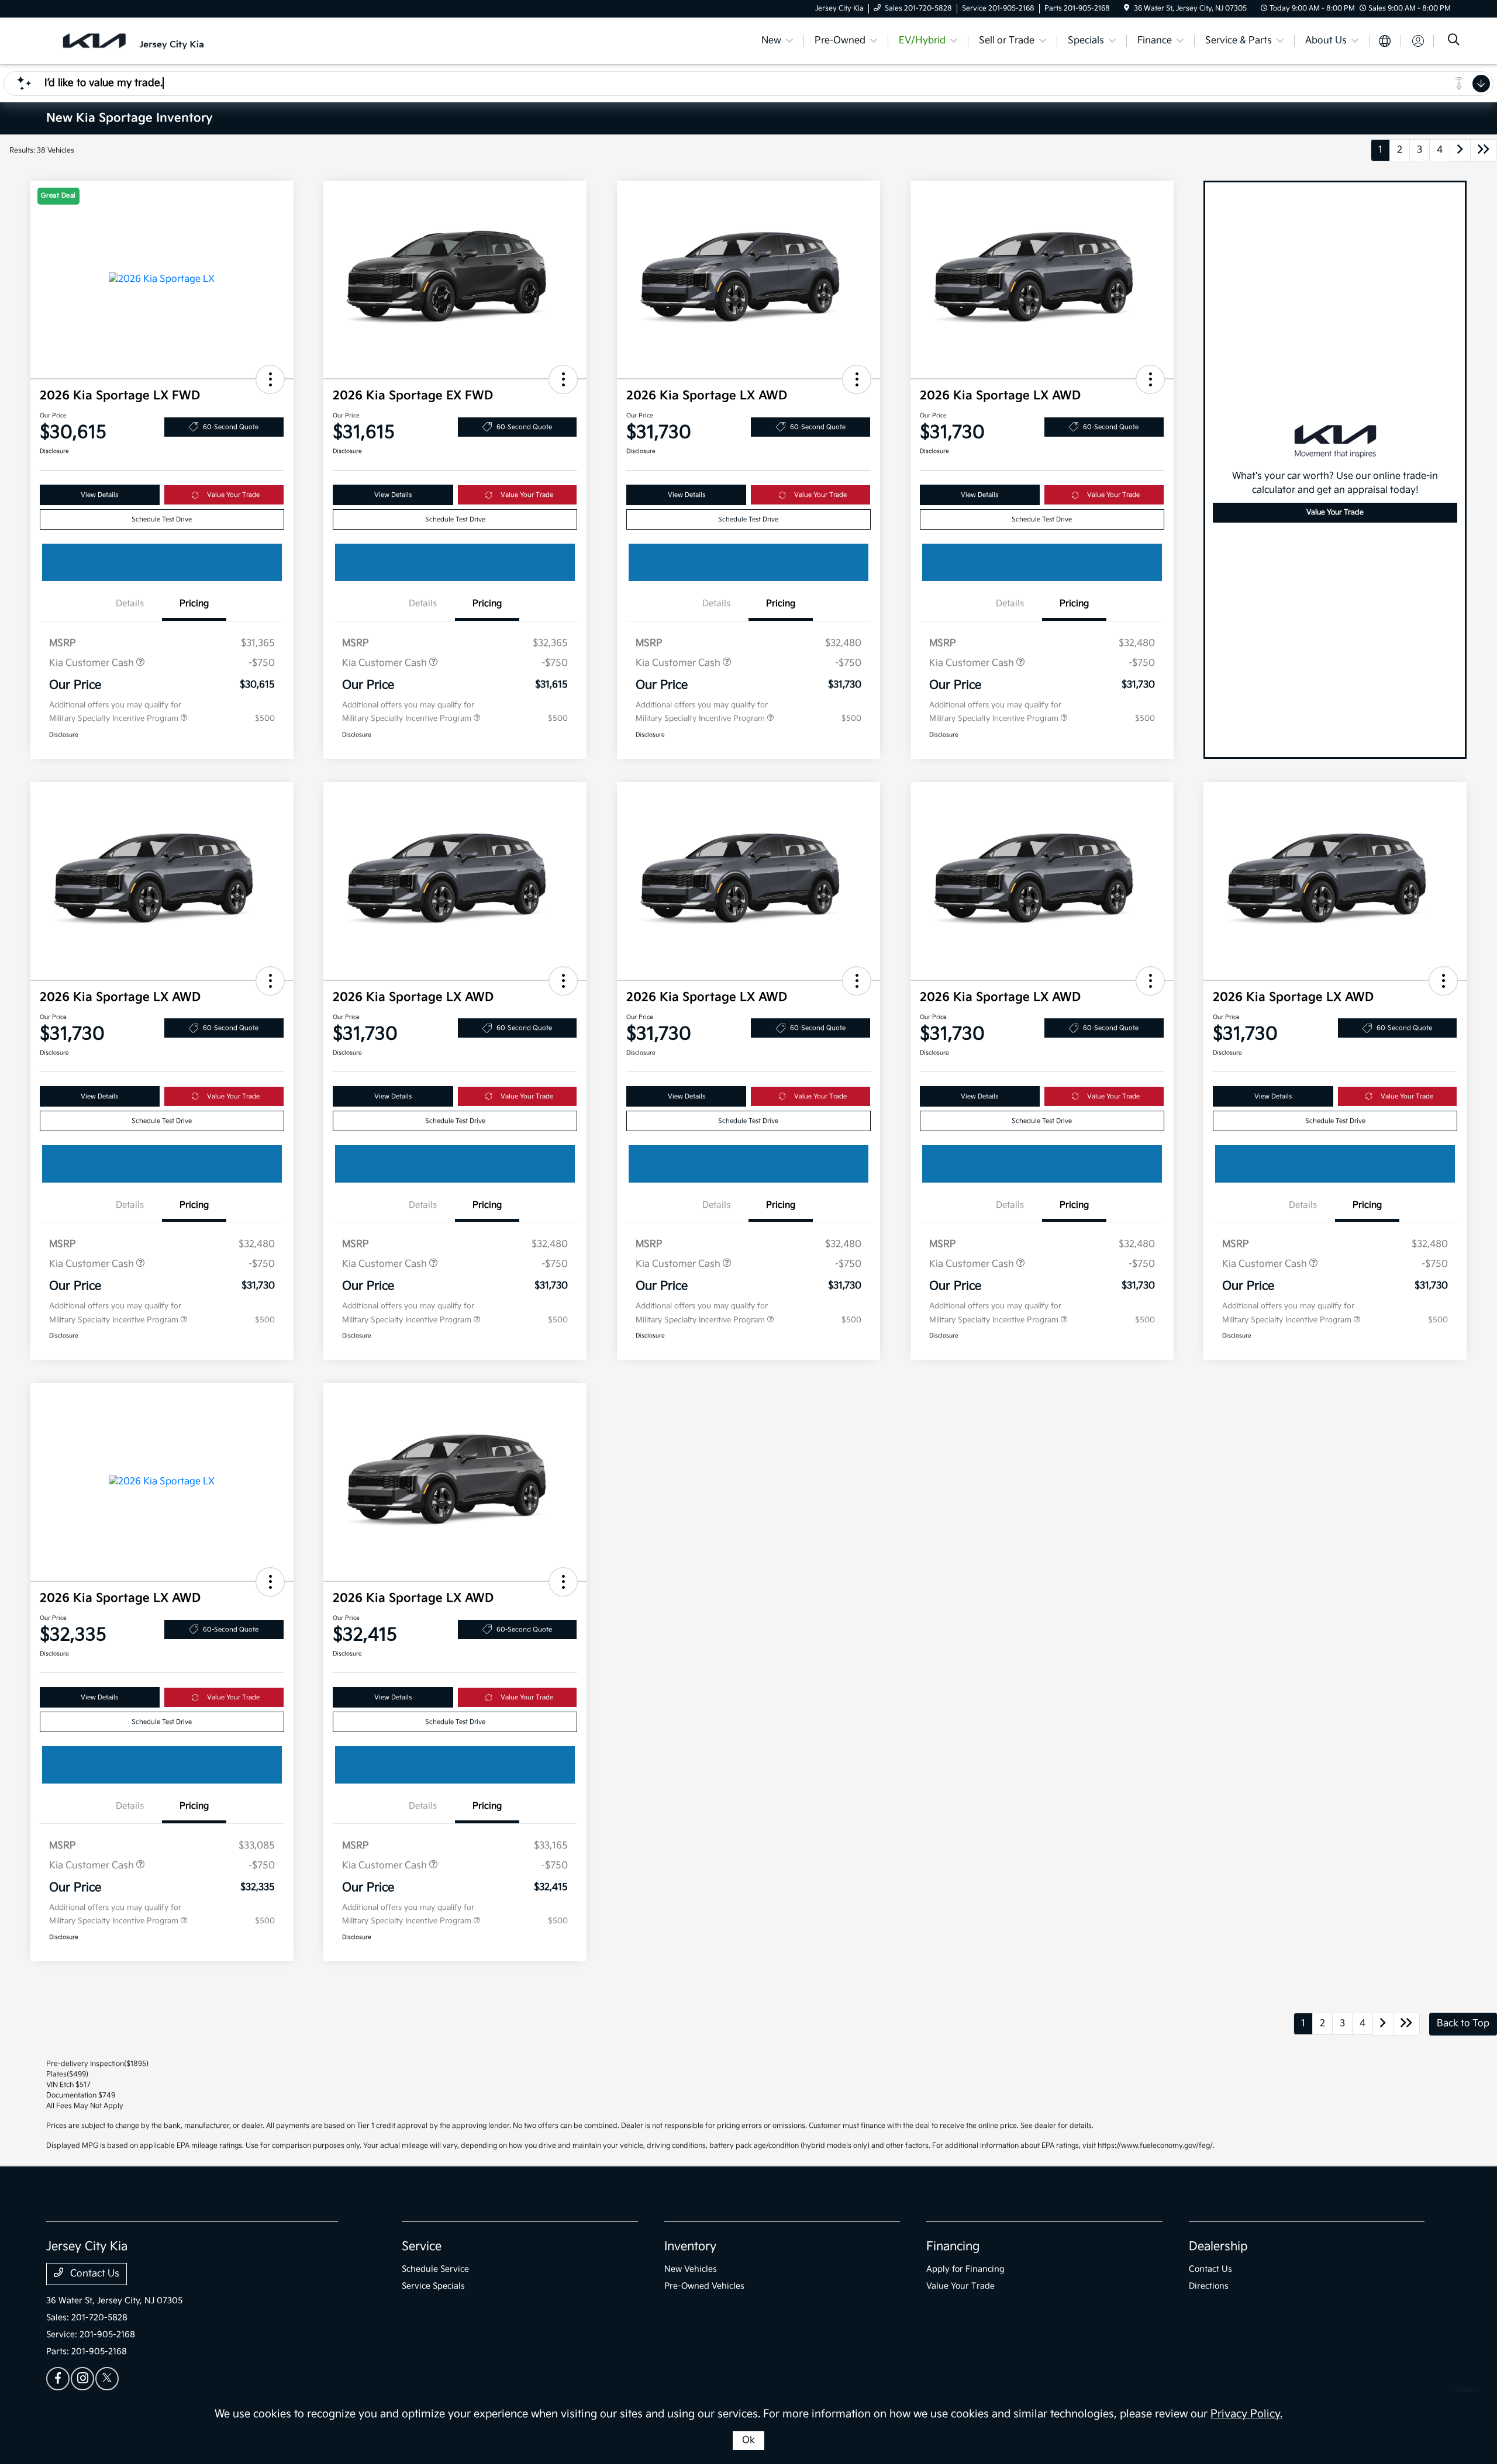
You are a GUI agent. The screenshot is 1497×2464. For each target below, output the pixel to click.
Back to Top (1463, 2024)
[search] (1454, 41)
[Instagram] (82, 2379)
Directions (1209, 2286)
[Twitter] (107, 2379)
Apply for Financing (965, 2269)
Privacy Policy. (1246, 2414)
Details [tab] (130, 604)
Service (422, 2247)
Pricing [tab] (194, 604)
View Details (99, 495)
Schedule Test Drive (162, 519)
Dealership (1218, 2247)
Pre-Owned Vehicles (704, 2286)
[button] (270, 379)
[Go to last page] (1484, 151)
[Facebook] (58, 2379)
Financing (953, 2247)
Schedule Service (435, 2269)
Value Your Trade (233, 495)
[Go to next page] (1460, 151)
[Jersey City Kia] (147, 41)
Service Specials (433, 2286)
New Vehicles (691, 2269)
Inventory (690, 2247)
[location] (1127, 8)
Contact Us (94, 2274)
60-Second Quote (231, 427)
